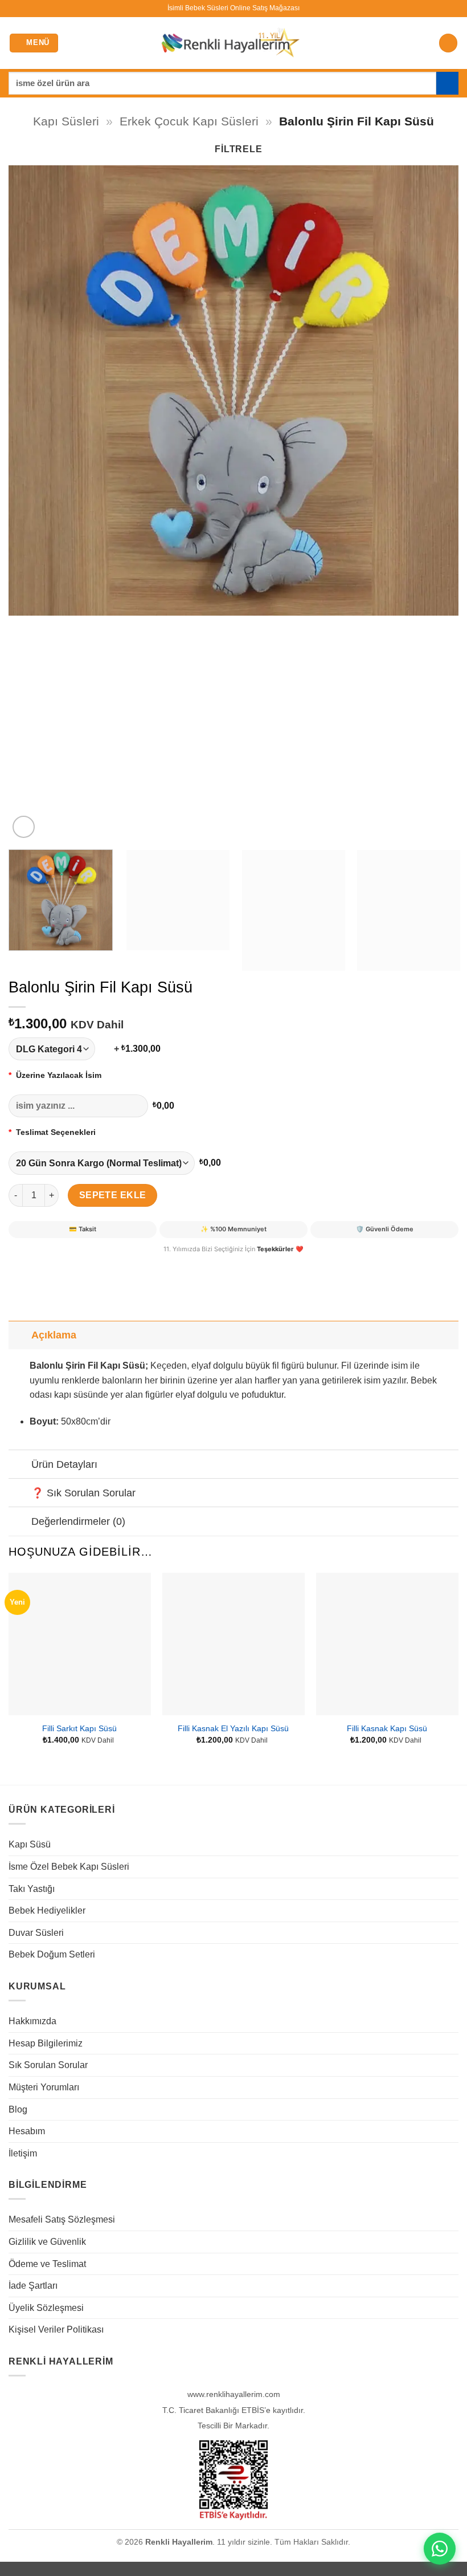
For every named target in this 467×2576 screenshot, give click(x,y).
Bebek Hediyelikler (47, 1910)
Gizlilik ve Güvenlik (47, 2242)
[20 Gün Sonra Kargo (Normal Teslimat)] (102, 1163)
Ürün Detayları (64, 1464)
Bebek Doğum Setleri (52, 1954)
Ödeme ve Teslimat (47, 2264)
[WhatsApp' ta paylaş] (19, 1264)
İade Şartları (33, 2286)
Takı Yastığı (32, 1889)
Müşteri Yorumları (44, 2087)
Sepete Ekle (113, 1195)
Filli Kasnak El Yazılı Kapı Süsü (233, 1728)
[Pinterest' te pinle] (81, 1264)
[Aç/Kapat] (20, 1335)
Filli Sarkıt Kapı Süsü (79, 1728)
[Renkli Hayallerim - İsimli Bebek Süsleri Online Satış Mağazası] (230, 43)
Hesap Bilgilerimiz (46, 2043)
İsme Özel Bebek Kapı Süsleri (69, 1867)
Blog (18, 2109)
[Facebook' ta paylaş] (40, 1264)
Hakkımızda (32, 2021)
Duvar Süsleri (36, 1933)
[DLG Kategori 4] (59, 1049)
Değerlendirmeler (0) (78, 1521)
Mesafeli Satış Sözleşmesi (62, 2219)
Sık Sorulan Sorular (48, 2065)
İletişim (23, 2153)
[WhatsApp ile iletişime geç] (440, 2549)
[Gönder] (447, 83)
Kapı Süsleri (66, 121)
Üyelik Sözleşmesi (46, 2308)
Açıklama (54, 1335)
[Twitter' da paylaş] (60, 1264)
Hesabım (27, 2131)
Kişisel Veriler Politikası (56, 2329)
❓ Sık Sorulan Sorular (83, 1493)
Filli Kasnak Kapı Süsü (387, 1728)
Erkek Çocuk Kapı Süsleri (189, 121)
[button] (34, 43)
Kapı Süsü (30, 1844)
